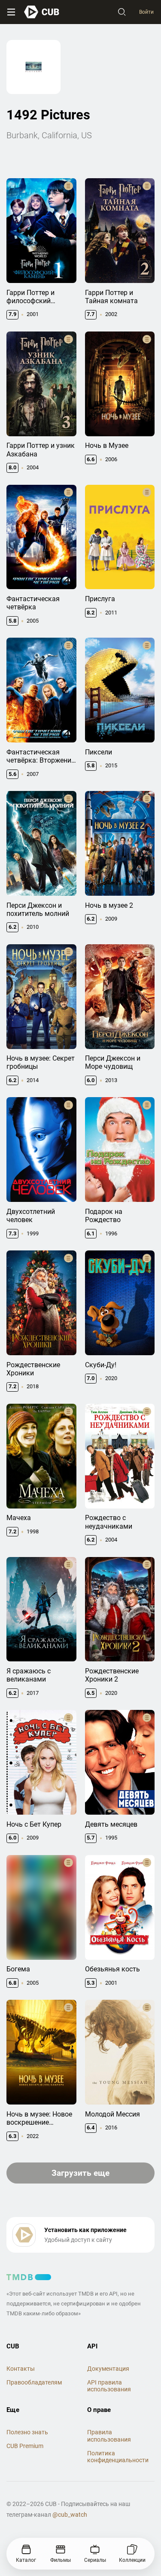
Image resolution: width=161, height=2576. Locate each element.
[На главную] (42, 12)
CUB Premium (25, 2446)
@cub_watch (70, 2515)
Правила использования (109, 2436)
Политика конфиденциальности (118, 2457)
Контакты (21, 2369)
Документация (108, 2369)
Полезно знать (27, 2432)
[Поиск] (122, 12)
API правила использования (109, 2386)
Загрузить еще (80, 2173)
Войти (146, 12)
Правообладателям (34, 2382)
